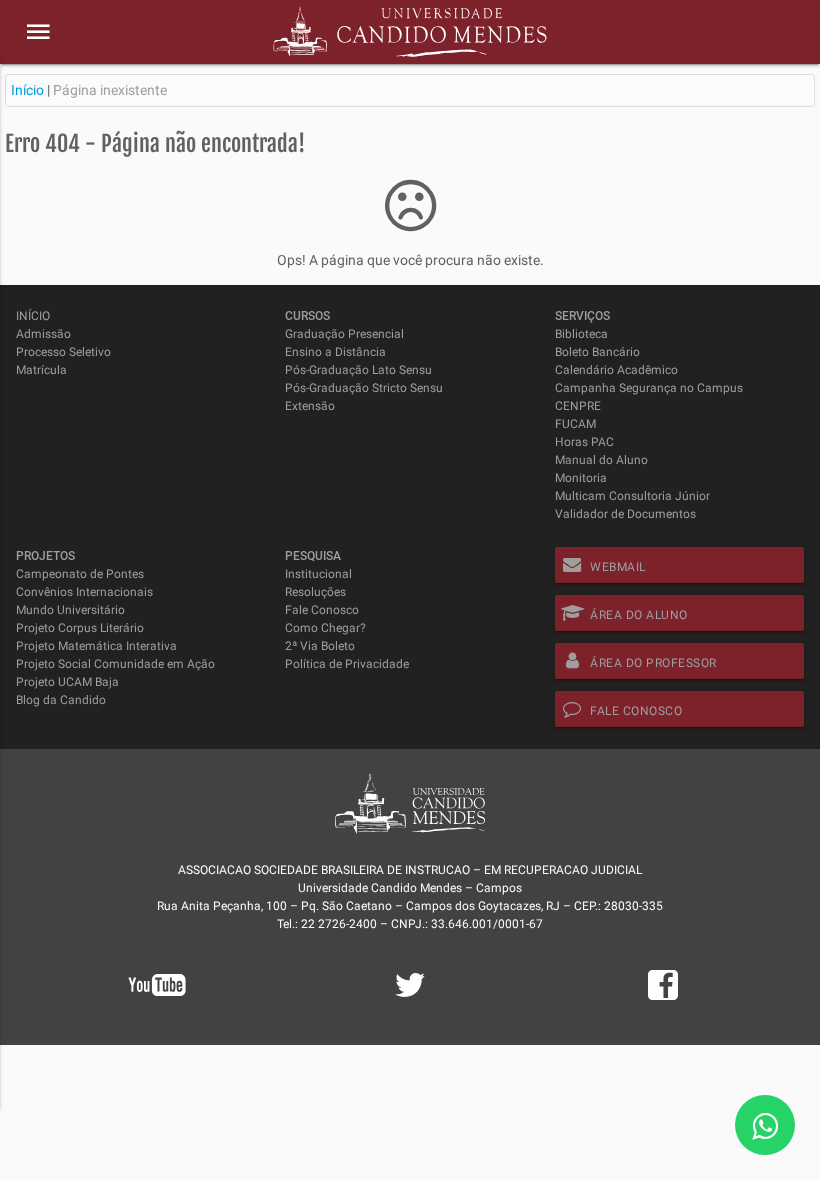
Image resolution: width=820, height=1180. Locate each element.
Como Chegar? (325, 628)
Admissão (43, 334)
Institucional (318, 574)
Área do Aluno (639, 615)
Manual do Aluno (601, 460)
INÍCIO (33, 316)
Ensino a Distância (335, 352)
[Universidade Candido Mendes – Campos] (410, 32)
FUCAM (575, 424)
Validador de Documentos (625, 514)
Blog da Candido (61, 700)
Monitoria (581, 478)
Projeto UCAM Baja (67, 682)
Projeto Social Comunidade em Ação (115, 664)
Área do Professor (653, 663)
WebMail (618, 567)
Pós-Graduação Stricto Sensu (364, 388)
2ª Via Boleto (320, 646)
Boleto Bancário (597, 352)
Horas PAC (584, 442)
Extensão (310, 406)
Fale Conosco (322, 610)
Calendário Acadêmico (616, 370)
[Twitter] (410, 996)
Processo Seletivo (63, 352)
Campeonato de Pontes (80, 574)
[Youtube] (157, 1011)
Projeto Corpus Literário (80, 628)
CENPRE (578, 406)
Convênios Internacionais (84, 592)
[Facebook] (663, 996)
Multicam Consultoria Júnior (632, 496)
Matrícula (41, 370)
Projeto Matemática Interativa (96, 646)
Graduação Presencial (344, 334)
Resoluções (315, 592)
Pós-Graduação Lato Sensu (358, 370)
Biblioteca (581, 334)
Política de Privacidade (347, 664)
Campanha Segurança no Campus (649, 388)
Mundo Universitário (70, 610)
